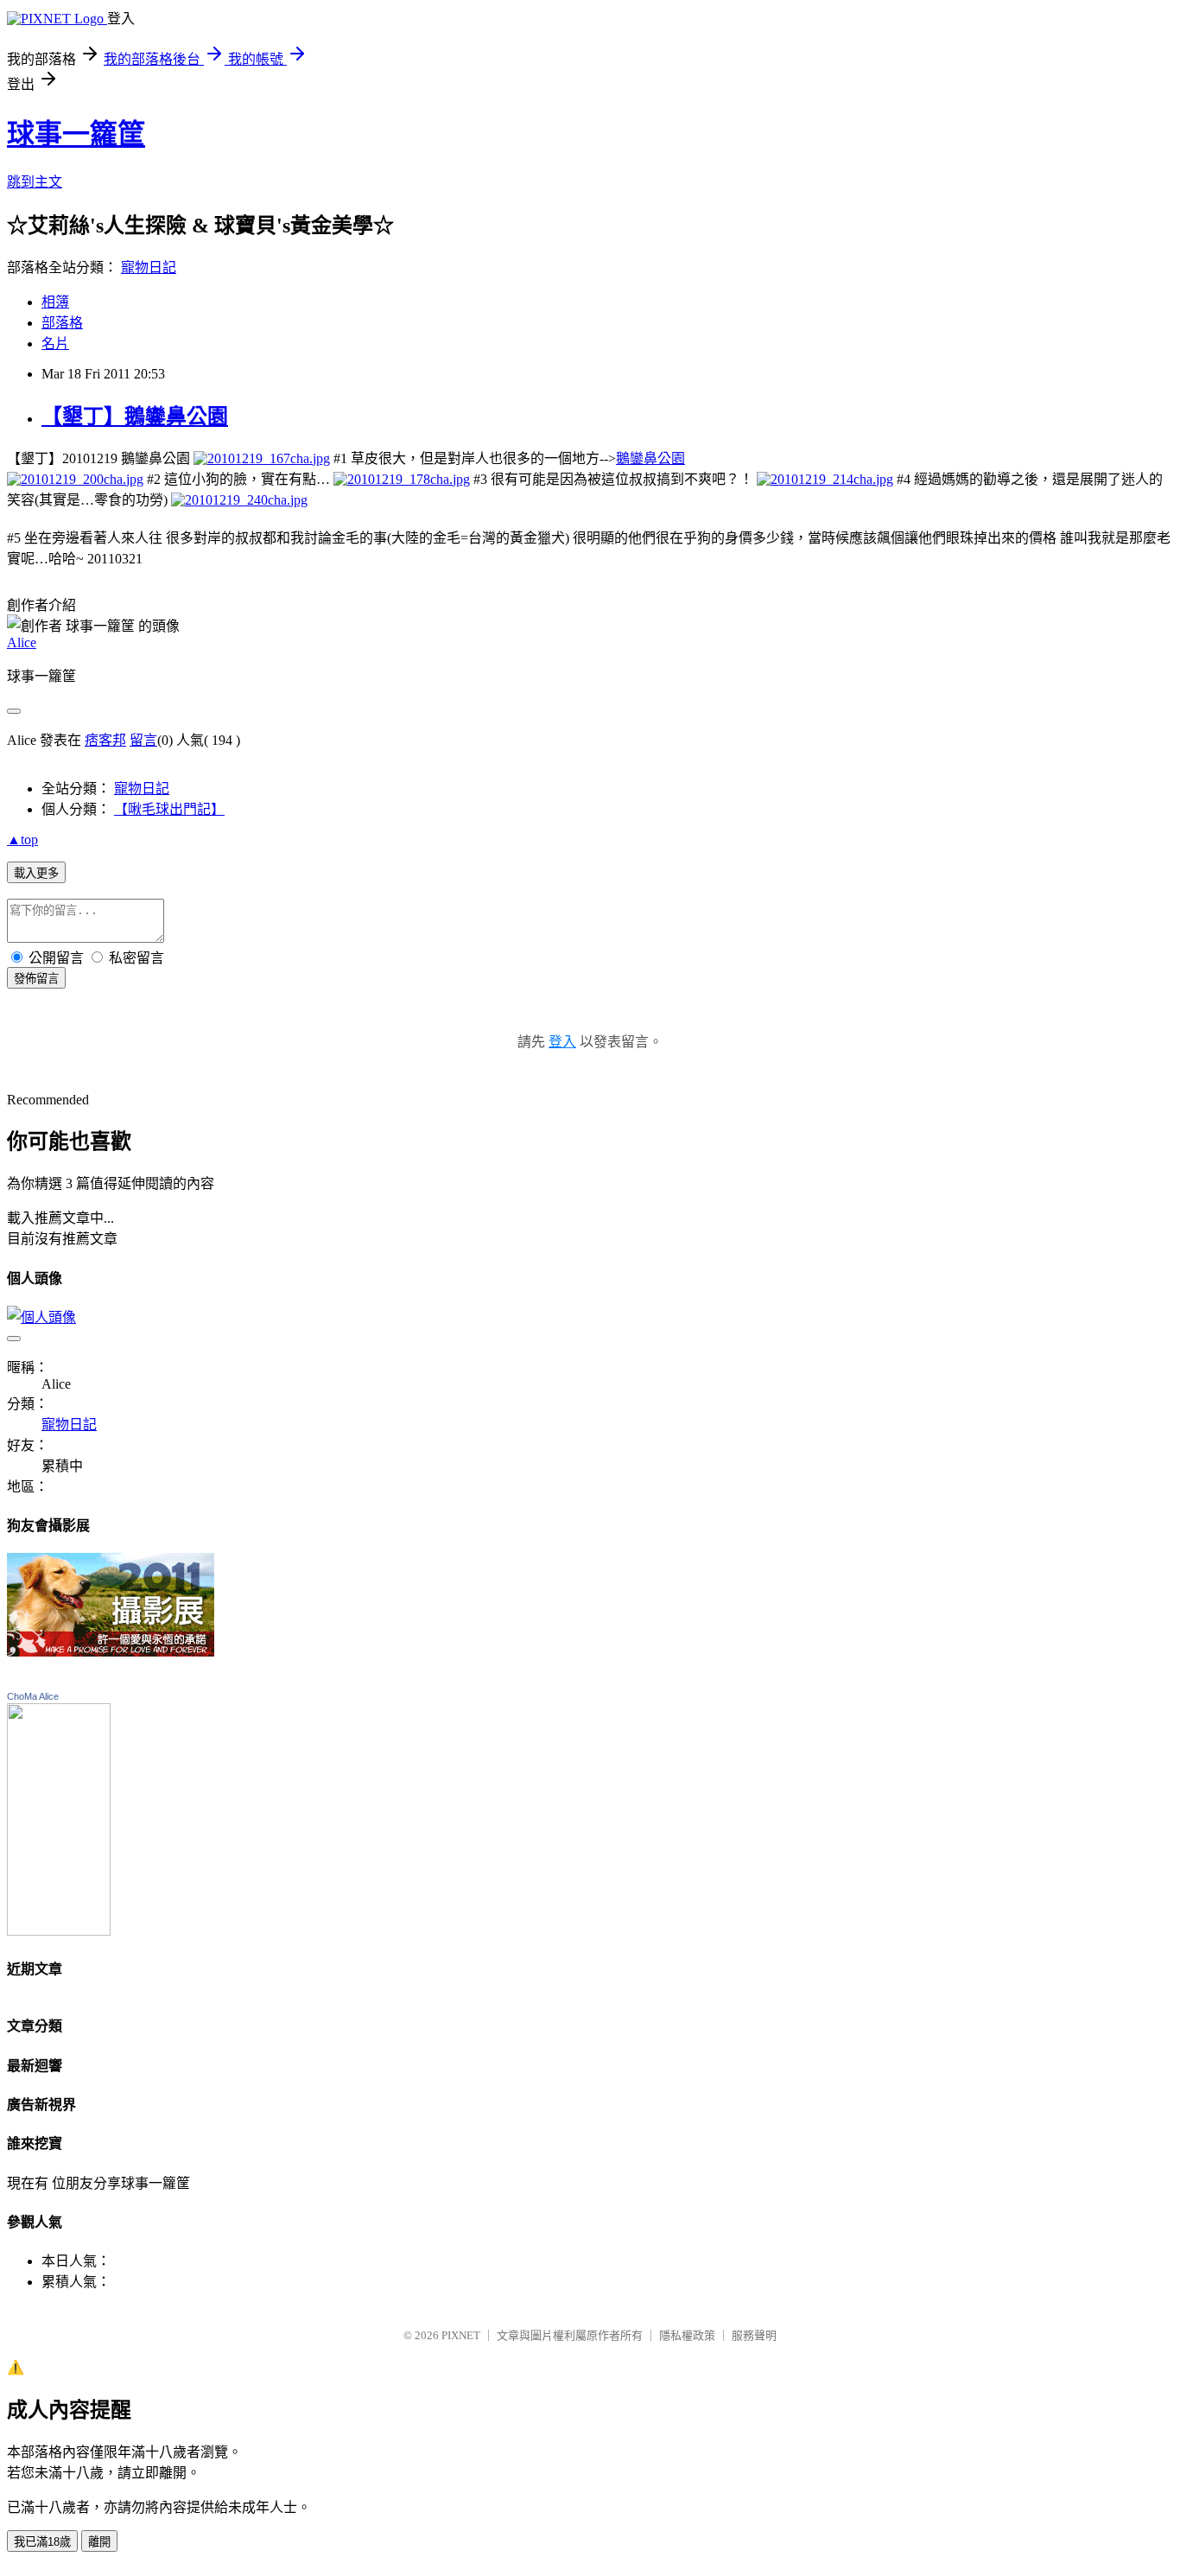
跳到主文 (35, 182)
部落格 (62, 323)
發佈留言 (36, 979)
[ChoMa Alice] (59, 1931)
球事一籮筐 (76, 134)
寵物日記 (149, 267)
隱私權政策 (687, 2335)
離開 (99, 2542)
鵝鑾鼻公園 (650, 458)
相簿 (55, 302)
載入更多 (36, 873)
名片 (55, 343)
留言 (143, 740)
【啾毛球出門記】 (169, 809)
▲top (22, 840)
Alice (22, 642)
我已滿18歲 (42, 2542)
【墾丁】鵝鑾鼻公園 (135, 417)
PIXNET (461, 2335)
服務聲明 (754, 2335)
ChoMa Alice (33, 1696)
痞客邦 (105, 740)
